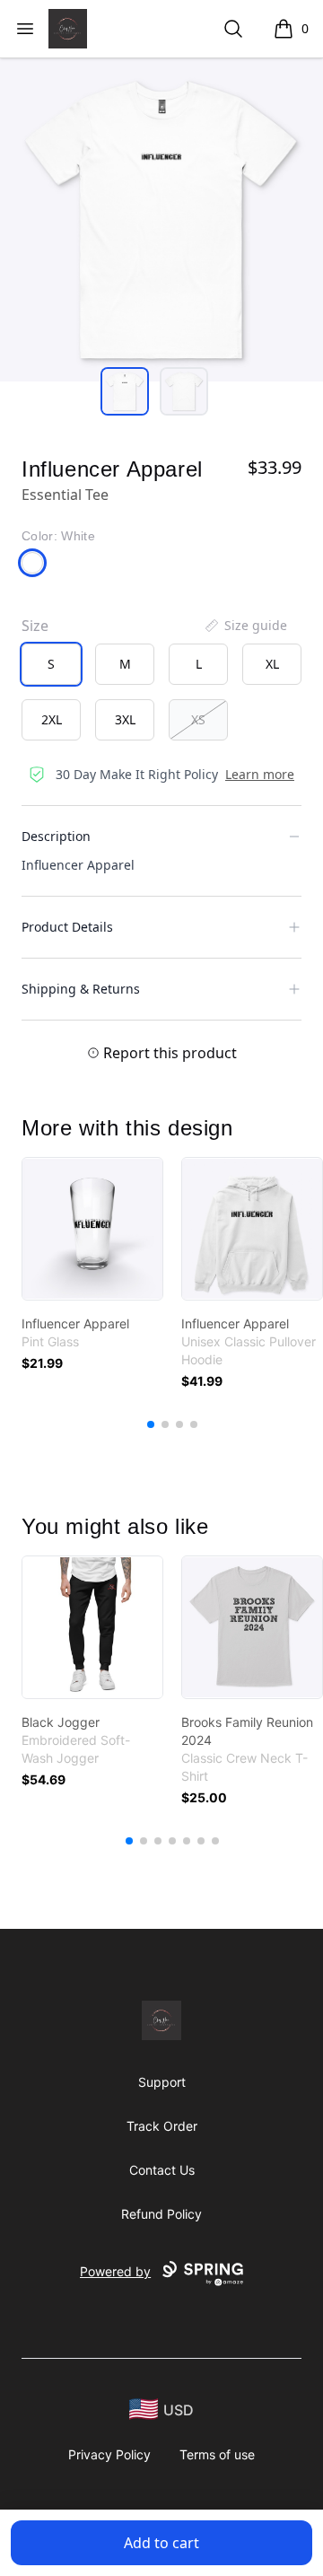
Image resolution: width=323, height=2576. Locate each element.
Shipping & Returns (81, 989)
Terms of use (217, 2454)
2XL (52, 719)
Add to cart (161, 2543)
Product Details (67, 927)
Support (162, 2082)
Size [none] (35, 626)
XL (272, 664)
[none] (245, 626)
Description (56, 836)
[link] (92, 1229)
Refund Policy (161, 2214)
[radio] (51, 664)
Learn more (260, 774)
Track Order (162, 2126)
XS (198, 719)
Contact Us (162, 2170)
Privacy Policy (109, 2454)
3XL (125, 719)
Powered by (115, 2271)
